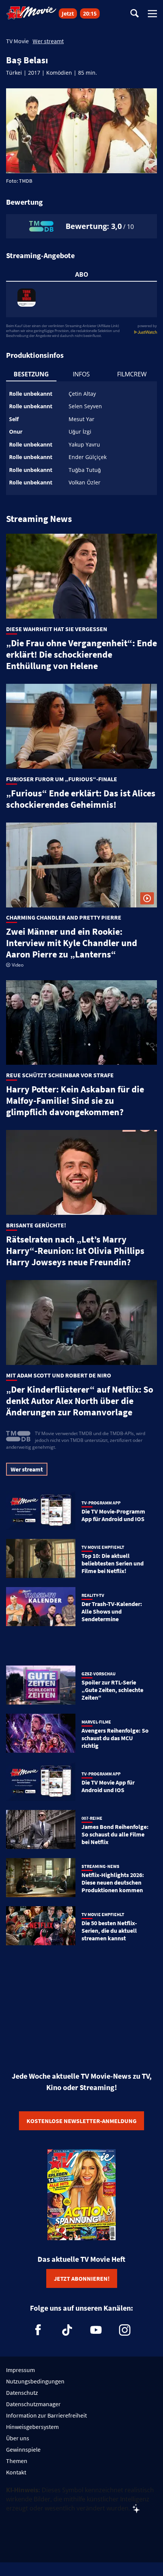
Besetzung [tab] (31, 374)
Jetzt (68, 13)
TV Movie (17, 41)
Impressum (20, 2370)
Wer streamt (48, 41)
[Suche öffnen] (135, 14)
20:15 (90, 13)
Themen (17, 2461)
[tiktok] (67, 2330)
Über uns (18, 2438)
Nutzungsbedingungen (35, 2381)
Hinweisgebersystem (32, 2427)
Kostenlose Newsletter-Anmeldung (81, 2121)
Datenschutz (22, 2393)
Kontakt (16, 2472)
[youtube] (96, 2330)
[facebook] (38, 2330)
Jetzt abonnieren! (82, 2278)
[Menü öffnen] (152, 14)
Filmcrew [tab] (132, 374)
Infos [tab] (81, 374)
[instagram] (125, 2330)
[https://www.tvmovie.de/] (31, 13)
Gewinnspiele (23, 2449)
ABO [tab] (82, 274)
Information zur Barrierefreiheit (46, 2415)
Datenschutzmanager (33, 2404)
